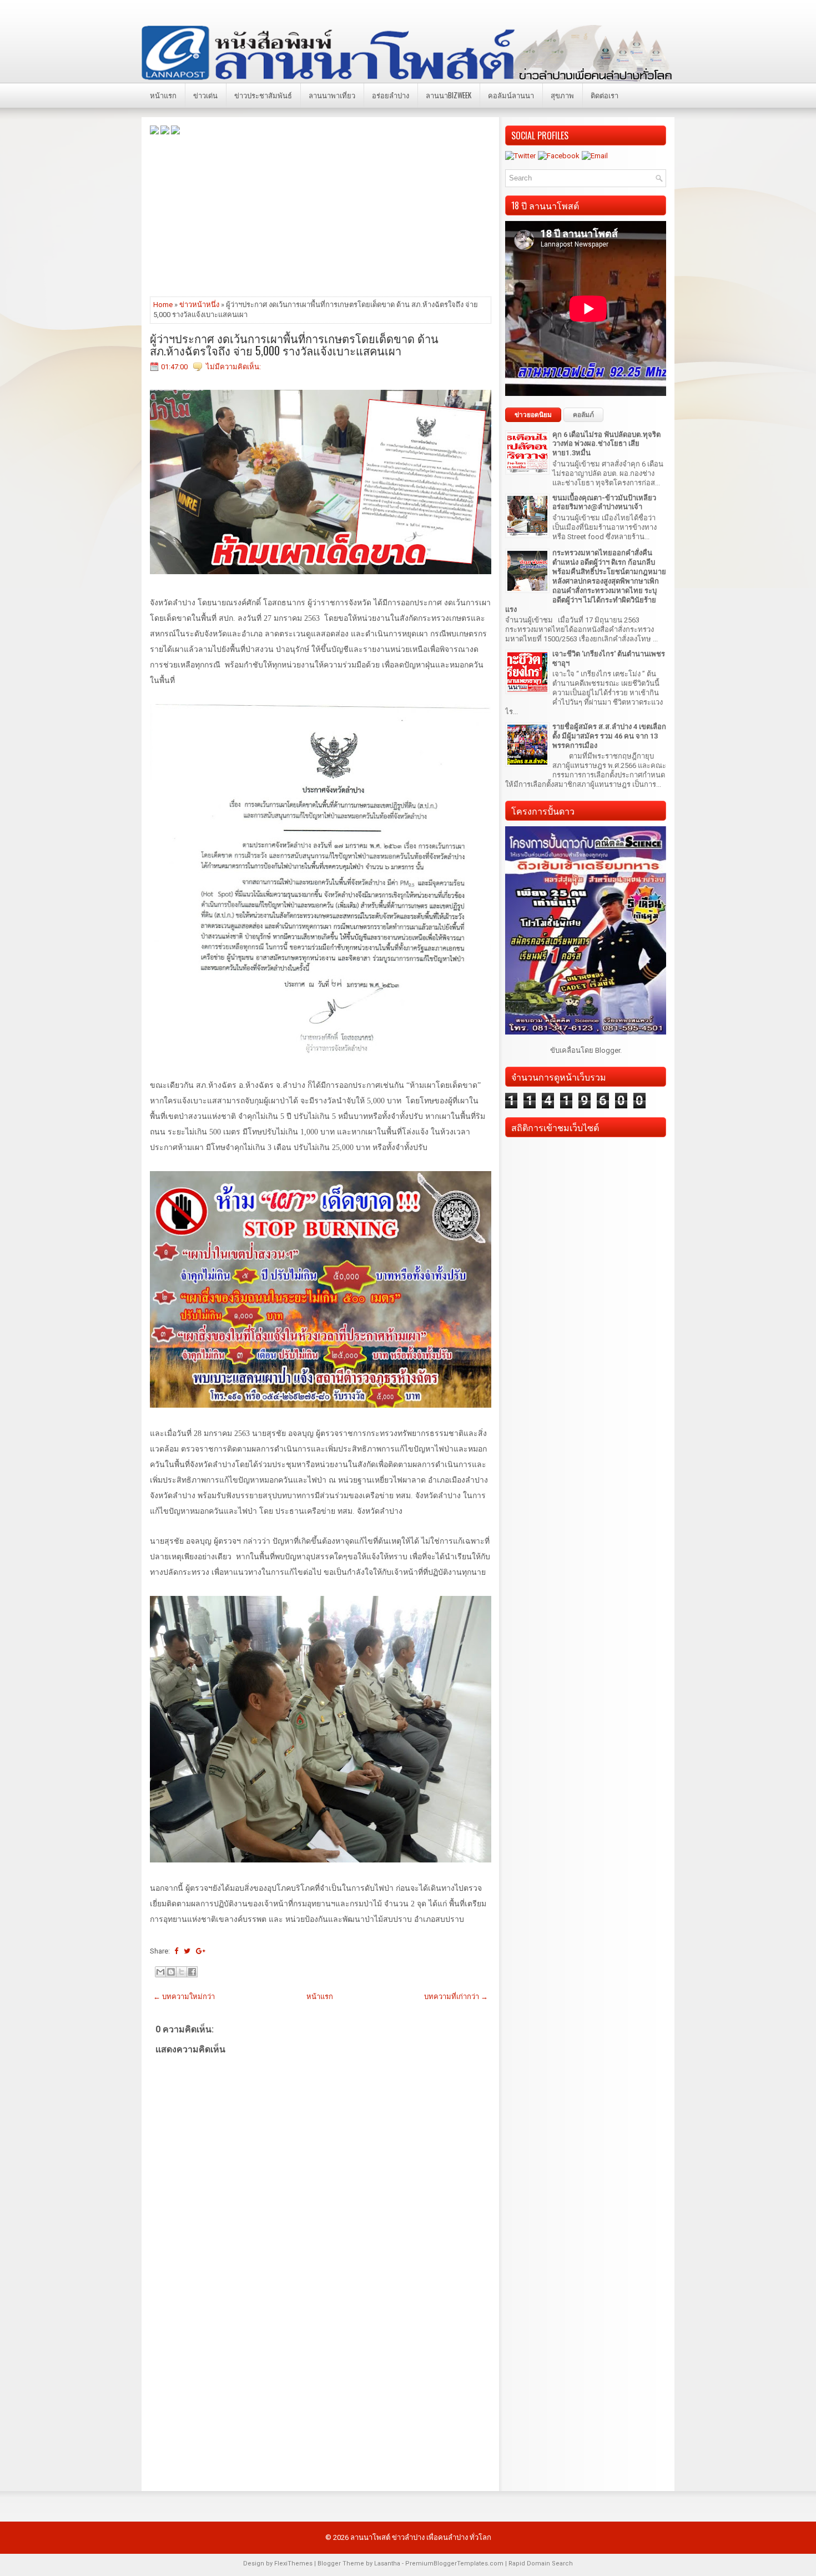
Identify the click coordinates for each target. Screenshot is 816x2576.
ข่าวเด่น (205, 95)
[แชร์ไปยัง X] (182, 1972)
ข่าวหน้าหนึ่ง (199, 305)
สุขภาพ (562, 95)
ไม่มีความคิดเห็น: (233, 367)
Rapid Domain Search (541, 2564)
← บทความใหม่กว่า (184, 1997)
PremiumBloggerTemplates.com (454, 2564)
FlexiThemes (293, 2564)
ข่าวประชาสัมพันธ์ (263, 95)
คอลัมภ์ (583, 415)
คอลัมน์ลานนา (511, 95)
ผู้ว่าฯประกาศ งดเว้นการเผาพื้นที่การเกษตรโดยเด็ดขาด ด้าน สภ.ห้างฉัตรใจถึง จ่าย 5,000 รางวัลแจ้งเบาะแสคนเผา (294, 344)
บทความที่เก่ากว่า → (456, 1997)
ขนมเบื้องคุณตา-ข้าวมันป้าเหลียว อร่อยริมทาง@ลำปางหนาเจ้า (604, 503)
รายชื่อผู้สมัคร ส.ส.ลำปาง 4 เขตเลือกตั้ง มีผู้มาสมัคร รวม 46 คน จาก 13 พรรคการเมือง (609, 736)
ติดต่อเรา (605, 95)
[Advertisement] (321, 215)
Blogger (608, 1050)
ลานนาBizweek (449, 95)
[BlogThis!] (171, 1972)
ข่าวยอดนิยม (533, 415)
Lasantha (387, 2564)
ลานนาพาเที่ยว (332, 95)
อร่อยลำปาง (391, 95)
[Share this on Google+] (201, 1951)
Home (163, 305)
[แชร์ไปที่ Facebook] (192, 1972)
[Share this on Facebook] (176, 1951)
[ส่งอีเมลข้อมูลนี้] (160, 1972)
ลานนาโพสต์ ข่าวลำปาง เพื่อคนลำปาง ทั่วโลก (421, 2537)
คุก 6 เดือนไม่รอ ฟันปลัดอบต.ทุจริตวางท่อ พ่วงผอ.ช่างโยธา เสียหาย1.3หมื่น (606, 444)
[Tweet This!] (187, 1951)
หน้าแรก (163, 95)
